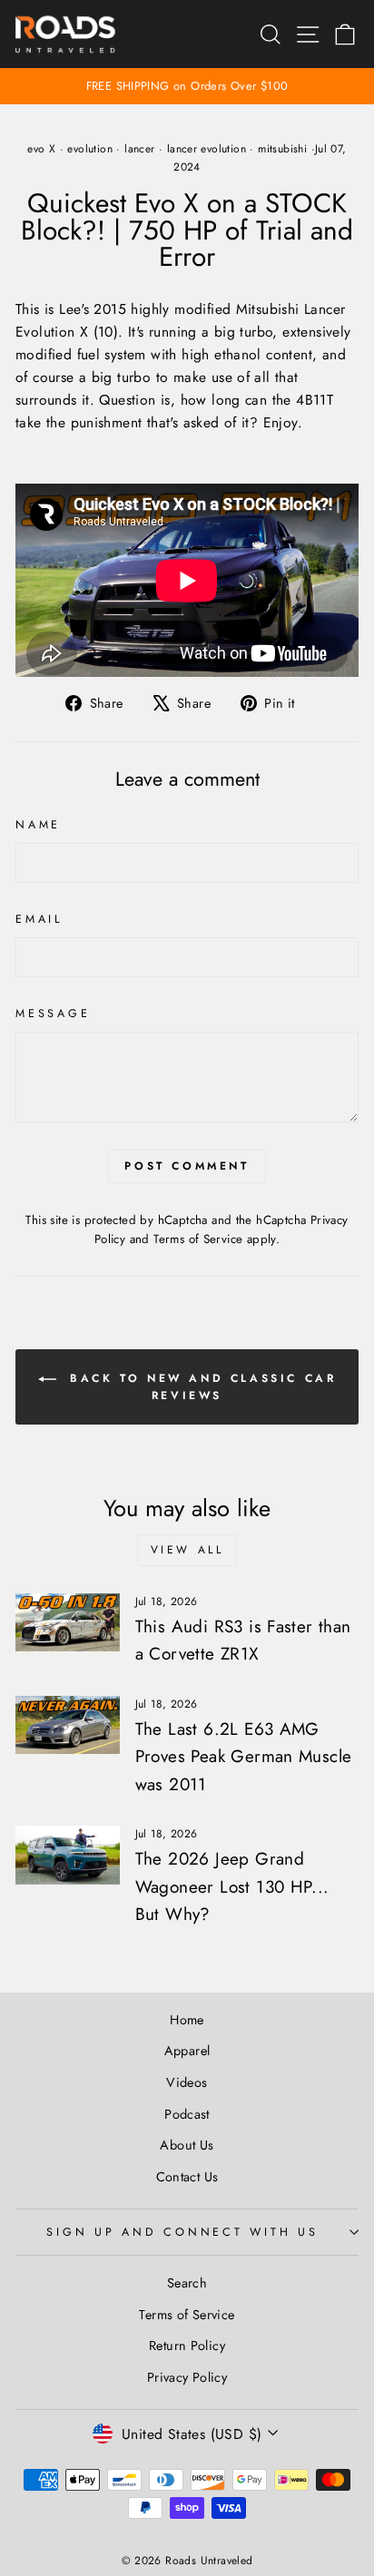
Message (53, 1014)
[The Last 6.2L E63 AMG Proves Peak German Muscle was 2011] (68, 1725)
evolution (90, 149)
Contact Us (187, 2177)
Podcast (187, 2114)
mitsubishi (282, 149)
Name (38, 825)
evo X (41, 149)
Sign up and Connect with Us (182, 2232)
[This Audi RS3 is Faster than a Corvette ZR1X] (68, 1622)
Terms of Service (198, 1239)
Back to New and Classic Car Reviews (200, 1387)
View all (187, 1550)
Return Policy (187, 2346)
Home (187, 2020)
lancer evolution (207, 149)
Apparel (187, 2051)
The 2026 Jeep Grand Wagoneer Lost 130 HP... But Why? (232, 1886)
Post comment (187, 1166)
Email (39, 919)
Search (187, 2283)
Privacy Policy (187, 2377)
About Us (187, 2145)
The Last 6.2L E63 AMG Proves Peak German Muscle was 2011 (244, 1757)
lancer (139, 149)
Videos (187, 2082)
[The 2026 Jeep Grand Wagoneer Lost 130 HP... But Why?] (68, 1855)
